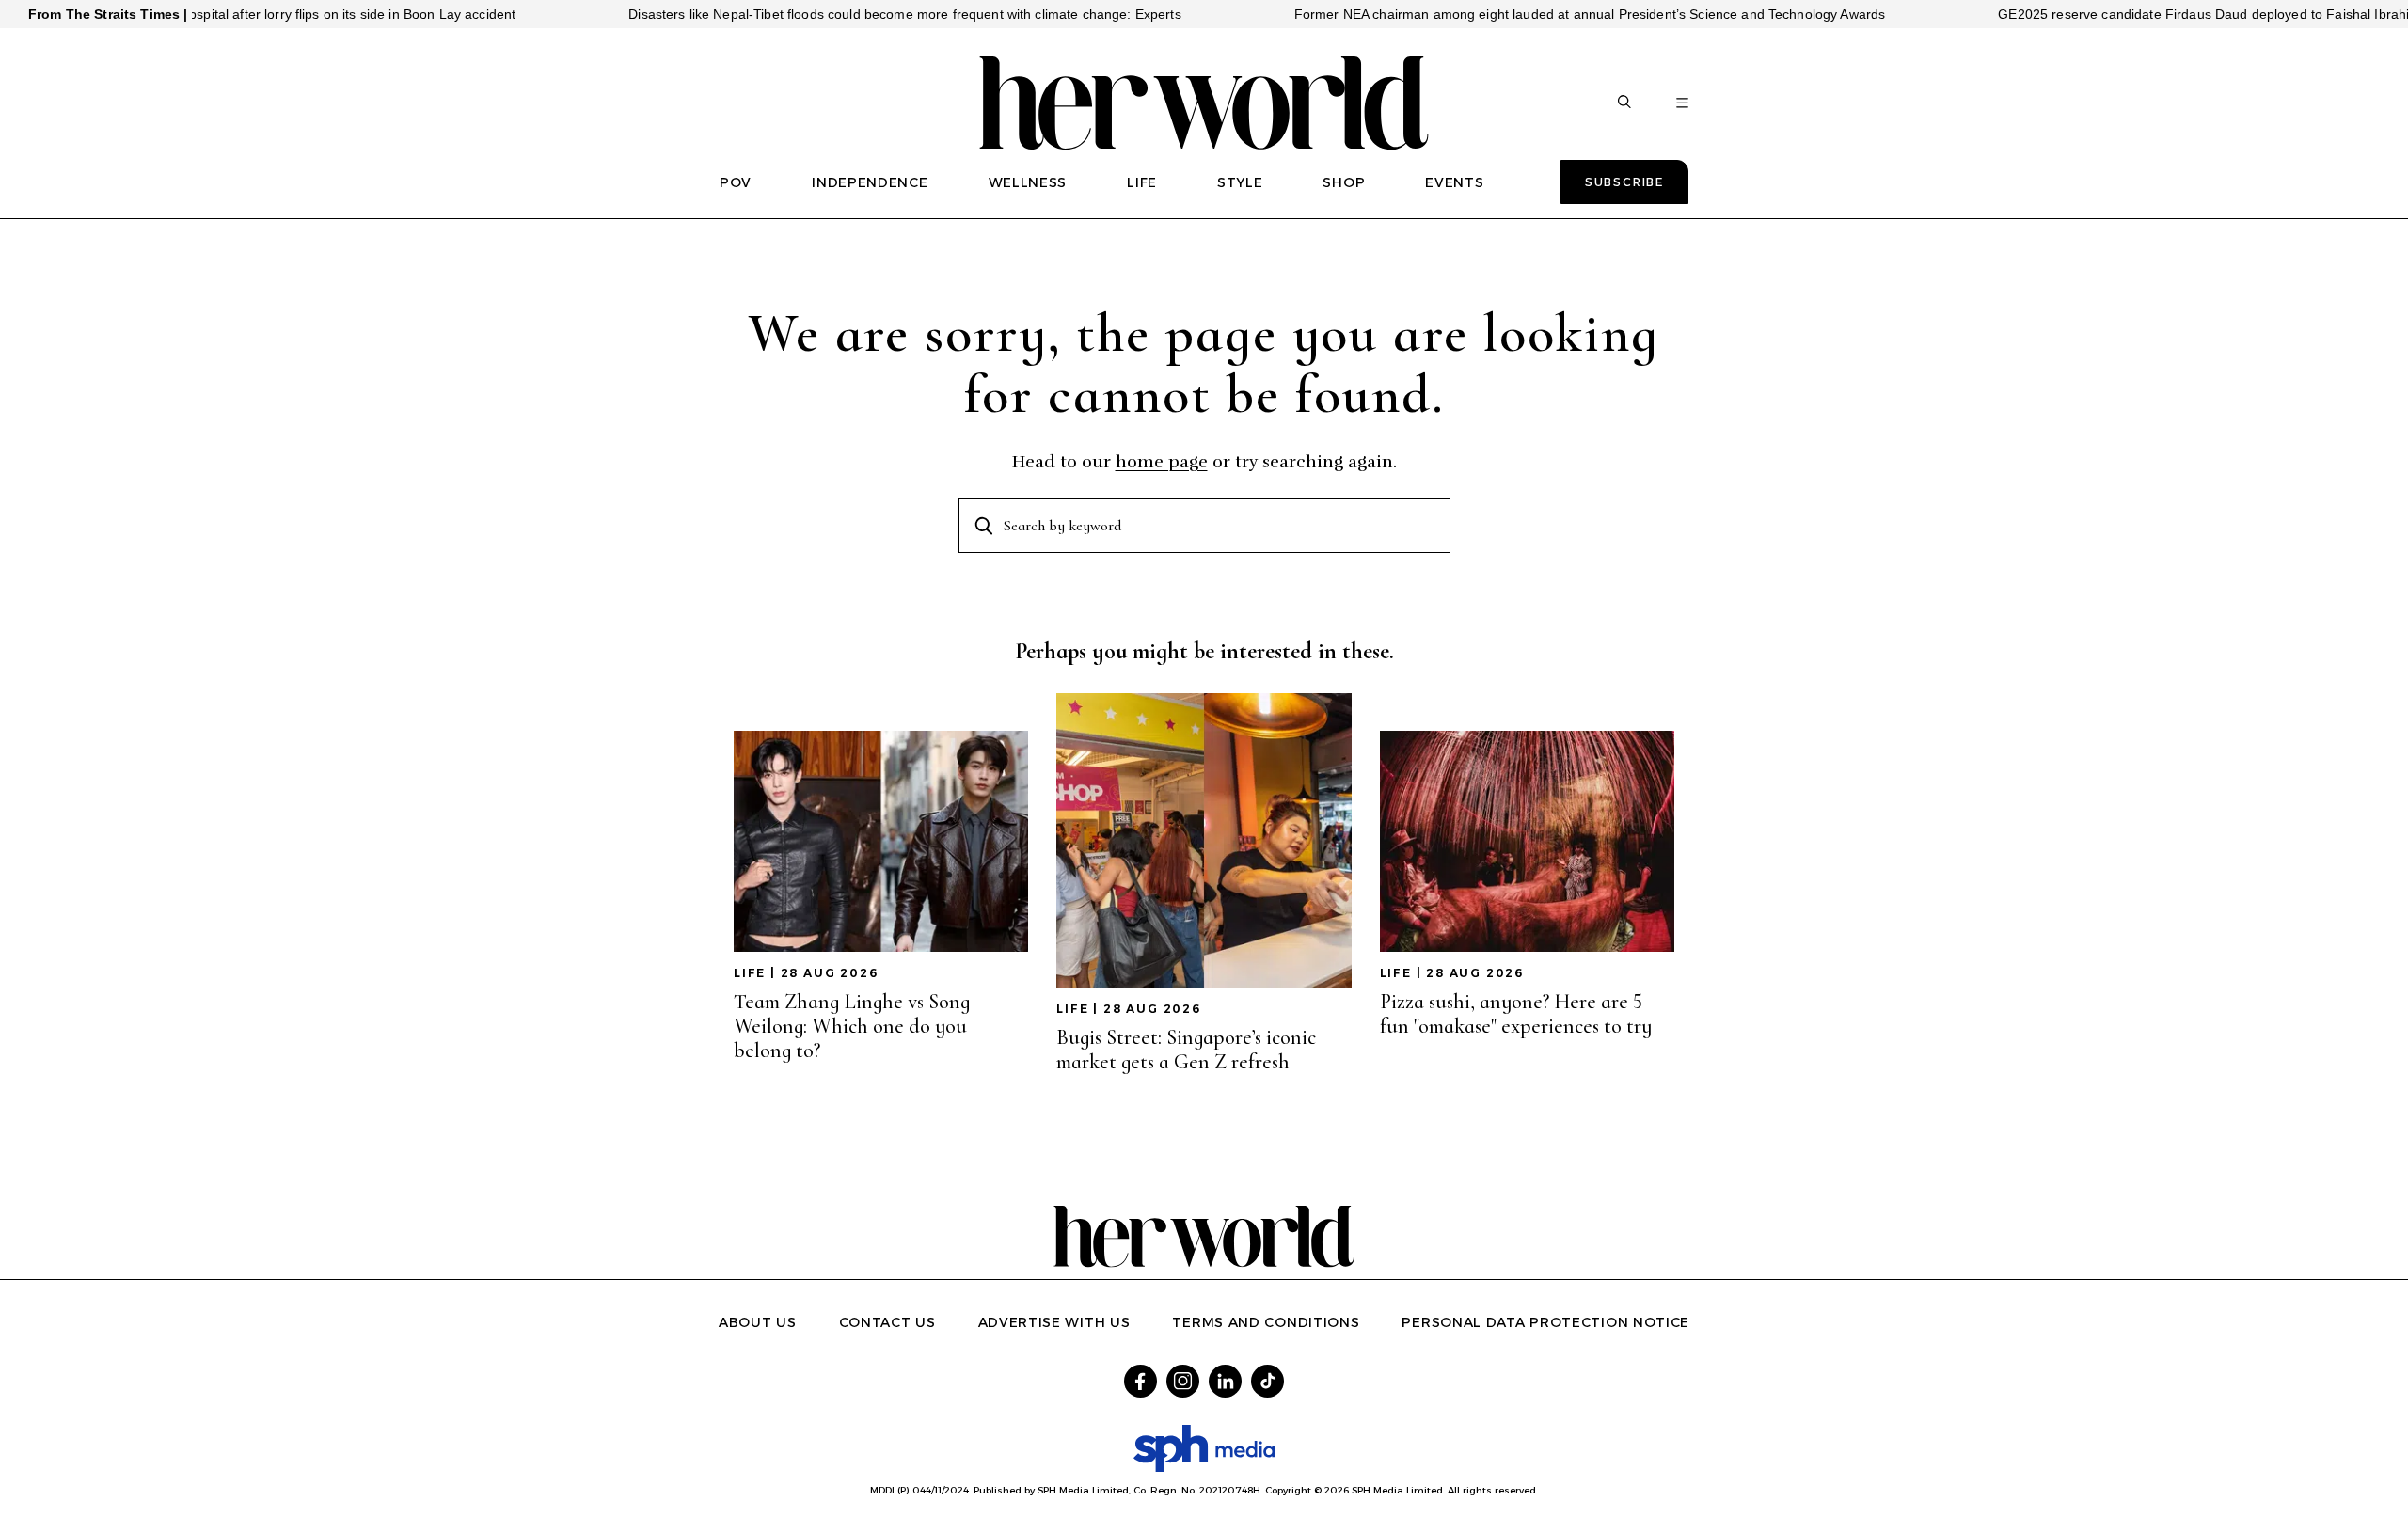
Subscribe (1624, 182)
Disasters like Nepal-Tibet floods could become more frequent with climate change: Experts (854, 14)
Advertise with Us (1054, 1322)
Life (750, 973)
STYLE (1240, 182)
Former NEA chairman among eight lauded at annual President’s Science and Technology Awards (1538, 14)
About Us (758, 1322)
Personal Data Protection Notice (1545, 1322)
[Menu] (1682, 103)
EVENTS (1454, 182)
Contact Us (887, 1322)
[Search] (1624, 103)
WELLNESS (1028, 182)
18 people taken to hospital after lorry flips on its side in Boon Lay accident (239, 14)
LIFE (1142, 182)
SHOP (1344, 182)
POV (736, 182)
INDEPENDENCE (870, 182)
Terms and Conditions (1266, 1322)
